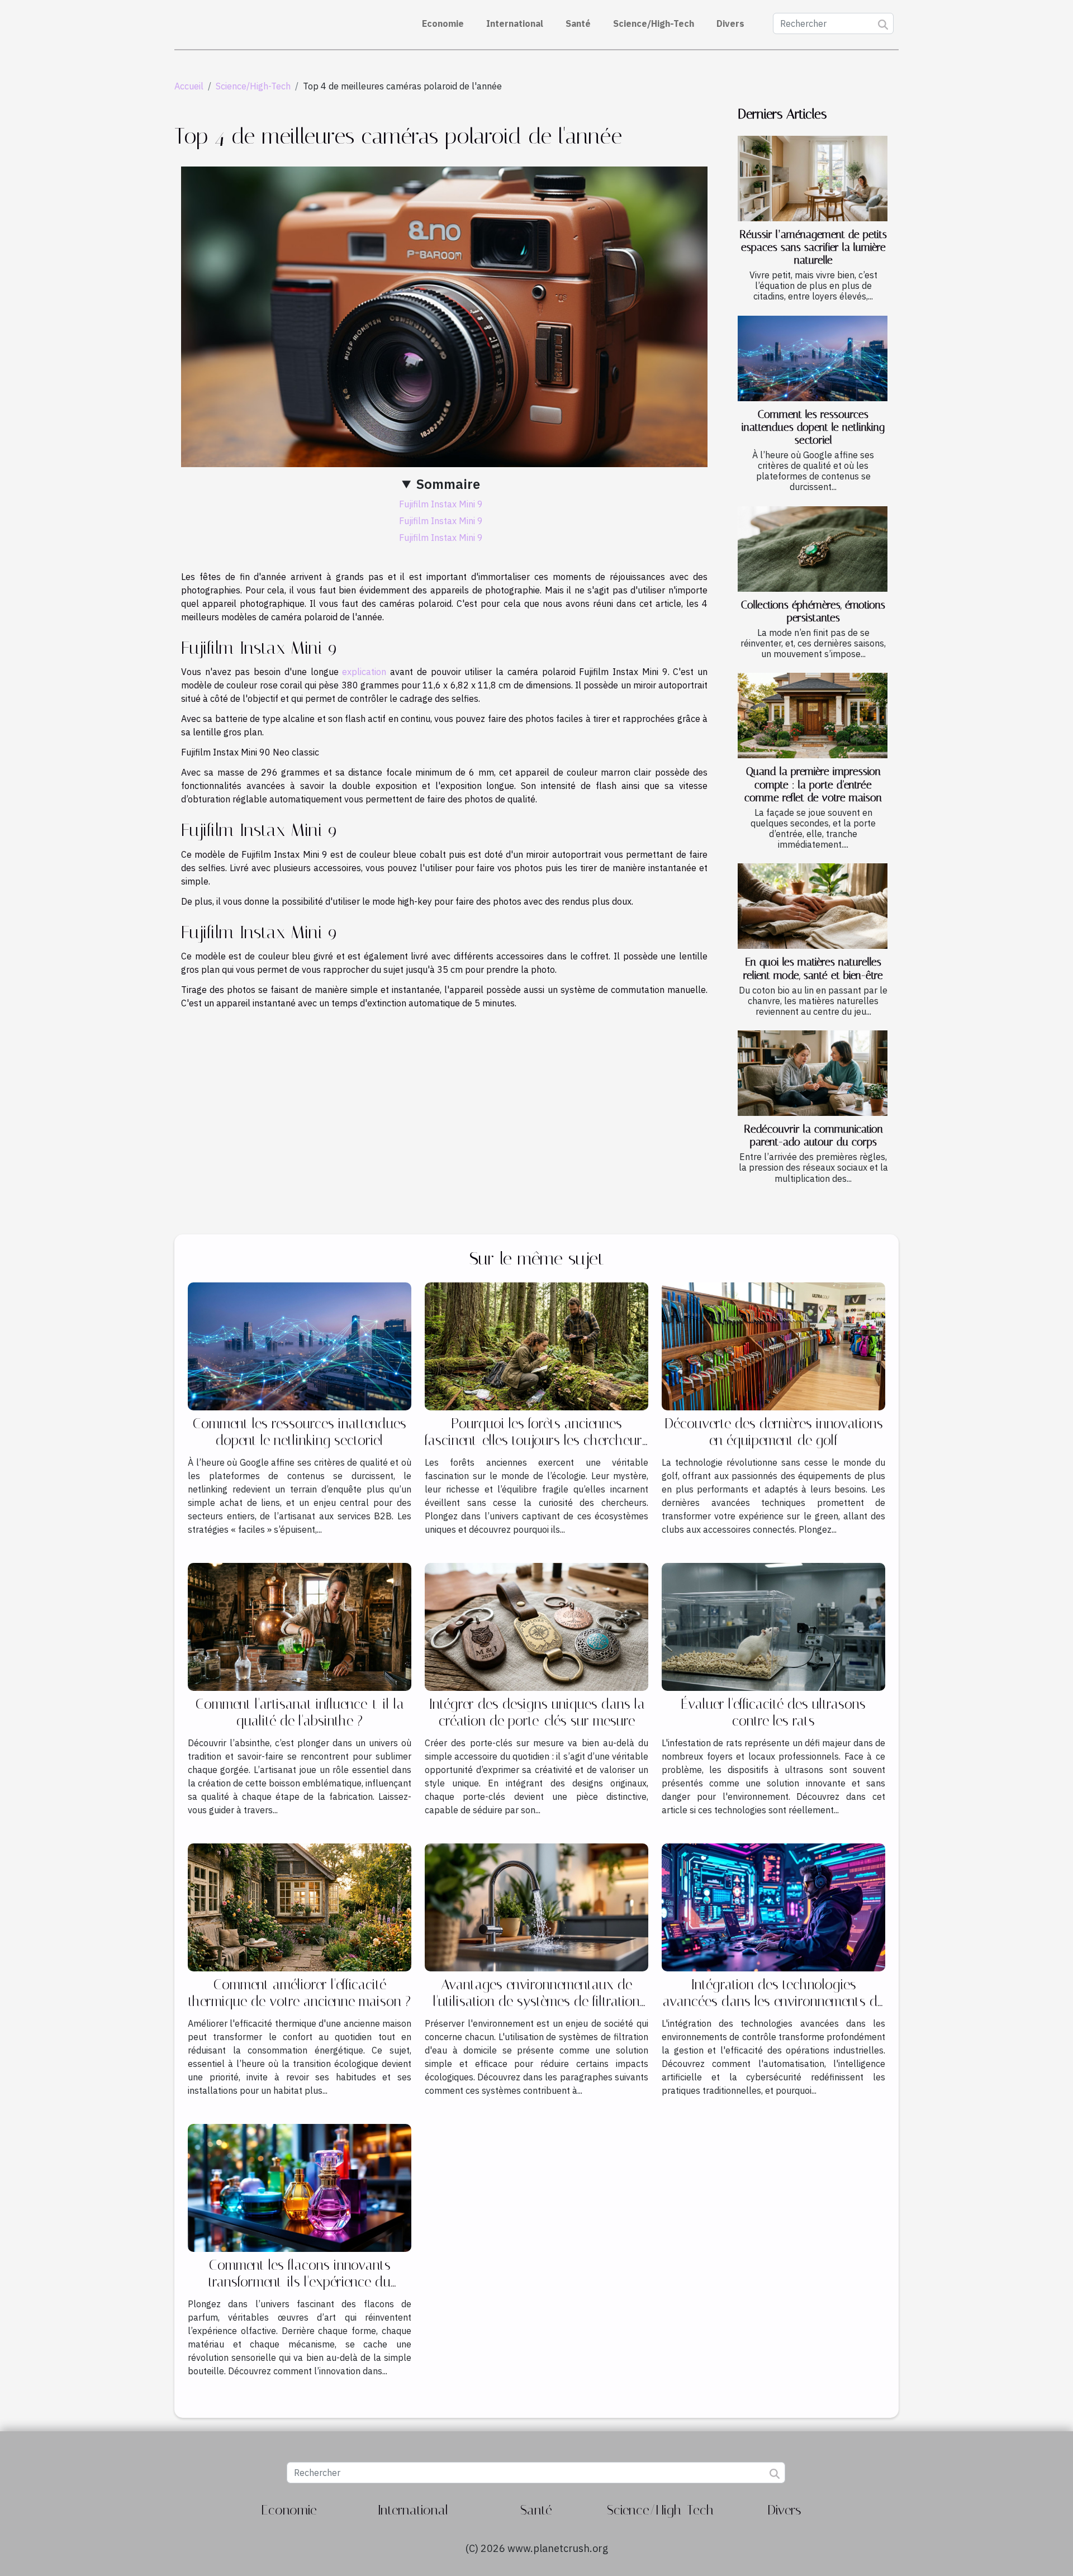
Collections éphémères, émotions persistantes (813, 611)
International (515, 23)
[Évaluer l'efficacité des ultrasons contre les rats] (773, 1626)
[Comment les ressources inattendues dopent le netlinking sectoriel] (813, 358)
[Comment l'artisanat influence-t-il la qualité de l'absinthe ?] (300, 1626)
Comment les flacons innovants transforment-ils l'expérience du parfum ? (300, 2282)
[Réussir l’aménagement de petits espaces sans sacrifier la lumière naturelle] (813, 179)
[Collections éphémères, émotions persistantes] (813, 549)
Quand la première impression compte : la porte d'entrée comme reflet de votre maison (813, 784)
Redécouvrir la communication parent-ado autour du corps (813, 1135)
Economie (443, 23)
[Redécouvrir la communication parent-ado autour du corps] (813, 1073)
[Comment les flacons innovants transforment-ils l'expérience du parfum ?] (300, 2187)
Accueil (189, 86)
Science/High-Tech (654, 23)
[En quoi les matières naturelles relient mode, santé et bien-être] (813, 906)
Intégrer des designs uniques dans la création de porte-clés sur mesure (537, 1712)
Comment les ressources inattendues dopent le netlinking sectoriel (813, 427)
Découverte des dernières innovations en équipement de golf (774, 1432)
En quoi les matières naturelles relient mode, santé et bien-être (813, 968)
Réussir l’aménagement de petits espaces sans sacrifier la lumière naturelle (813, 247)
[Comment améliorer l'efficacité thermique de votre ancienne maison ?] (300, 1907)
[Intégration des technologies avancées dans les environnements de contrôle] (773, 1907)
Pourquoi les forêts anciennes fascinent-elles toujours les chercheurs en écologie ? (536, 1440)
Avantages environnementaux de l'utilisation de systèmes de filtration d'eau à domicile (536, 2001)
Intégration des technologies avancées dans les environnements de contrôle (773, 2001)
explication (364, 672)
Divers (730, 23)
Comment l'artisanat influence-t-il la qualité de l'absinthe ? (300, 1712)
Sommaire (448, 484)
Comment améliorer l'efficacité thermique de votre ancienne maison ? (300, 1993)
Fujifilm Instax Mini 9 (441, 504)
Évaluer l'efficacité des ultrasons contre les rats (773, 1712)
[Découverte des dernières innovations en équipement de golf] (773, 1346)
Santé (578, 23)
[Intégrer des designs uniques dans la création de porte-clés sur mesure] (536, 1626)
